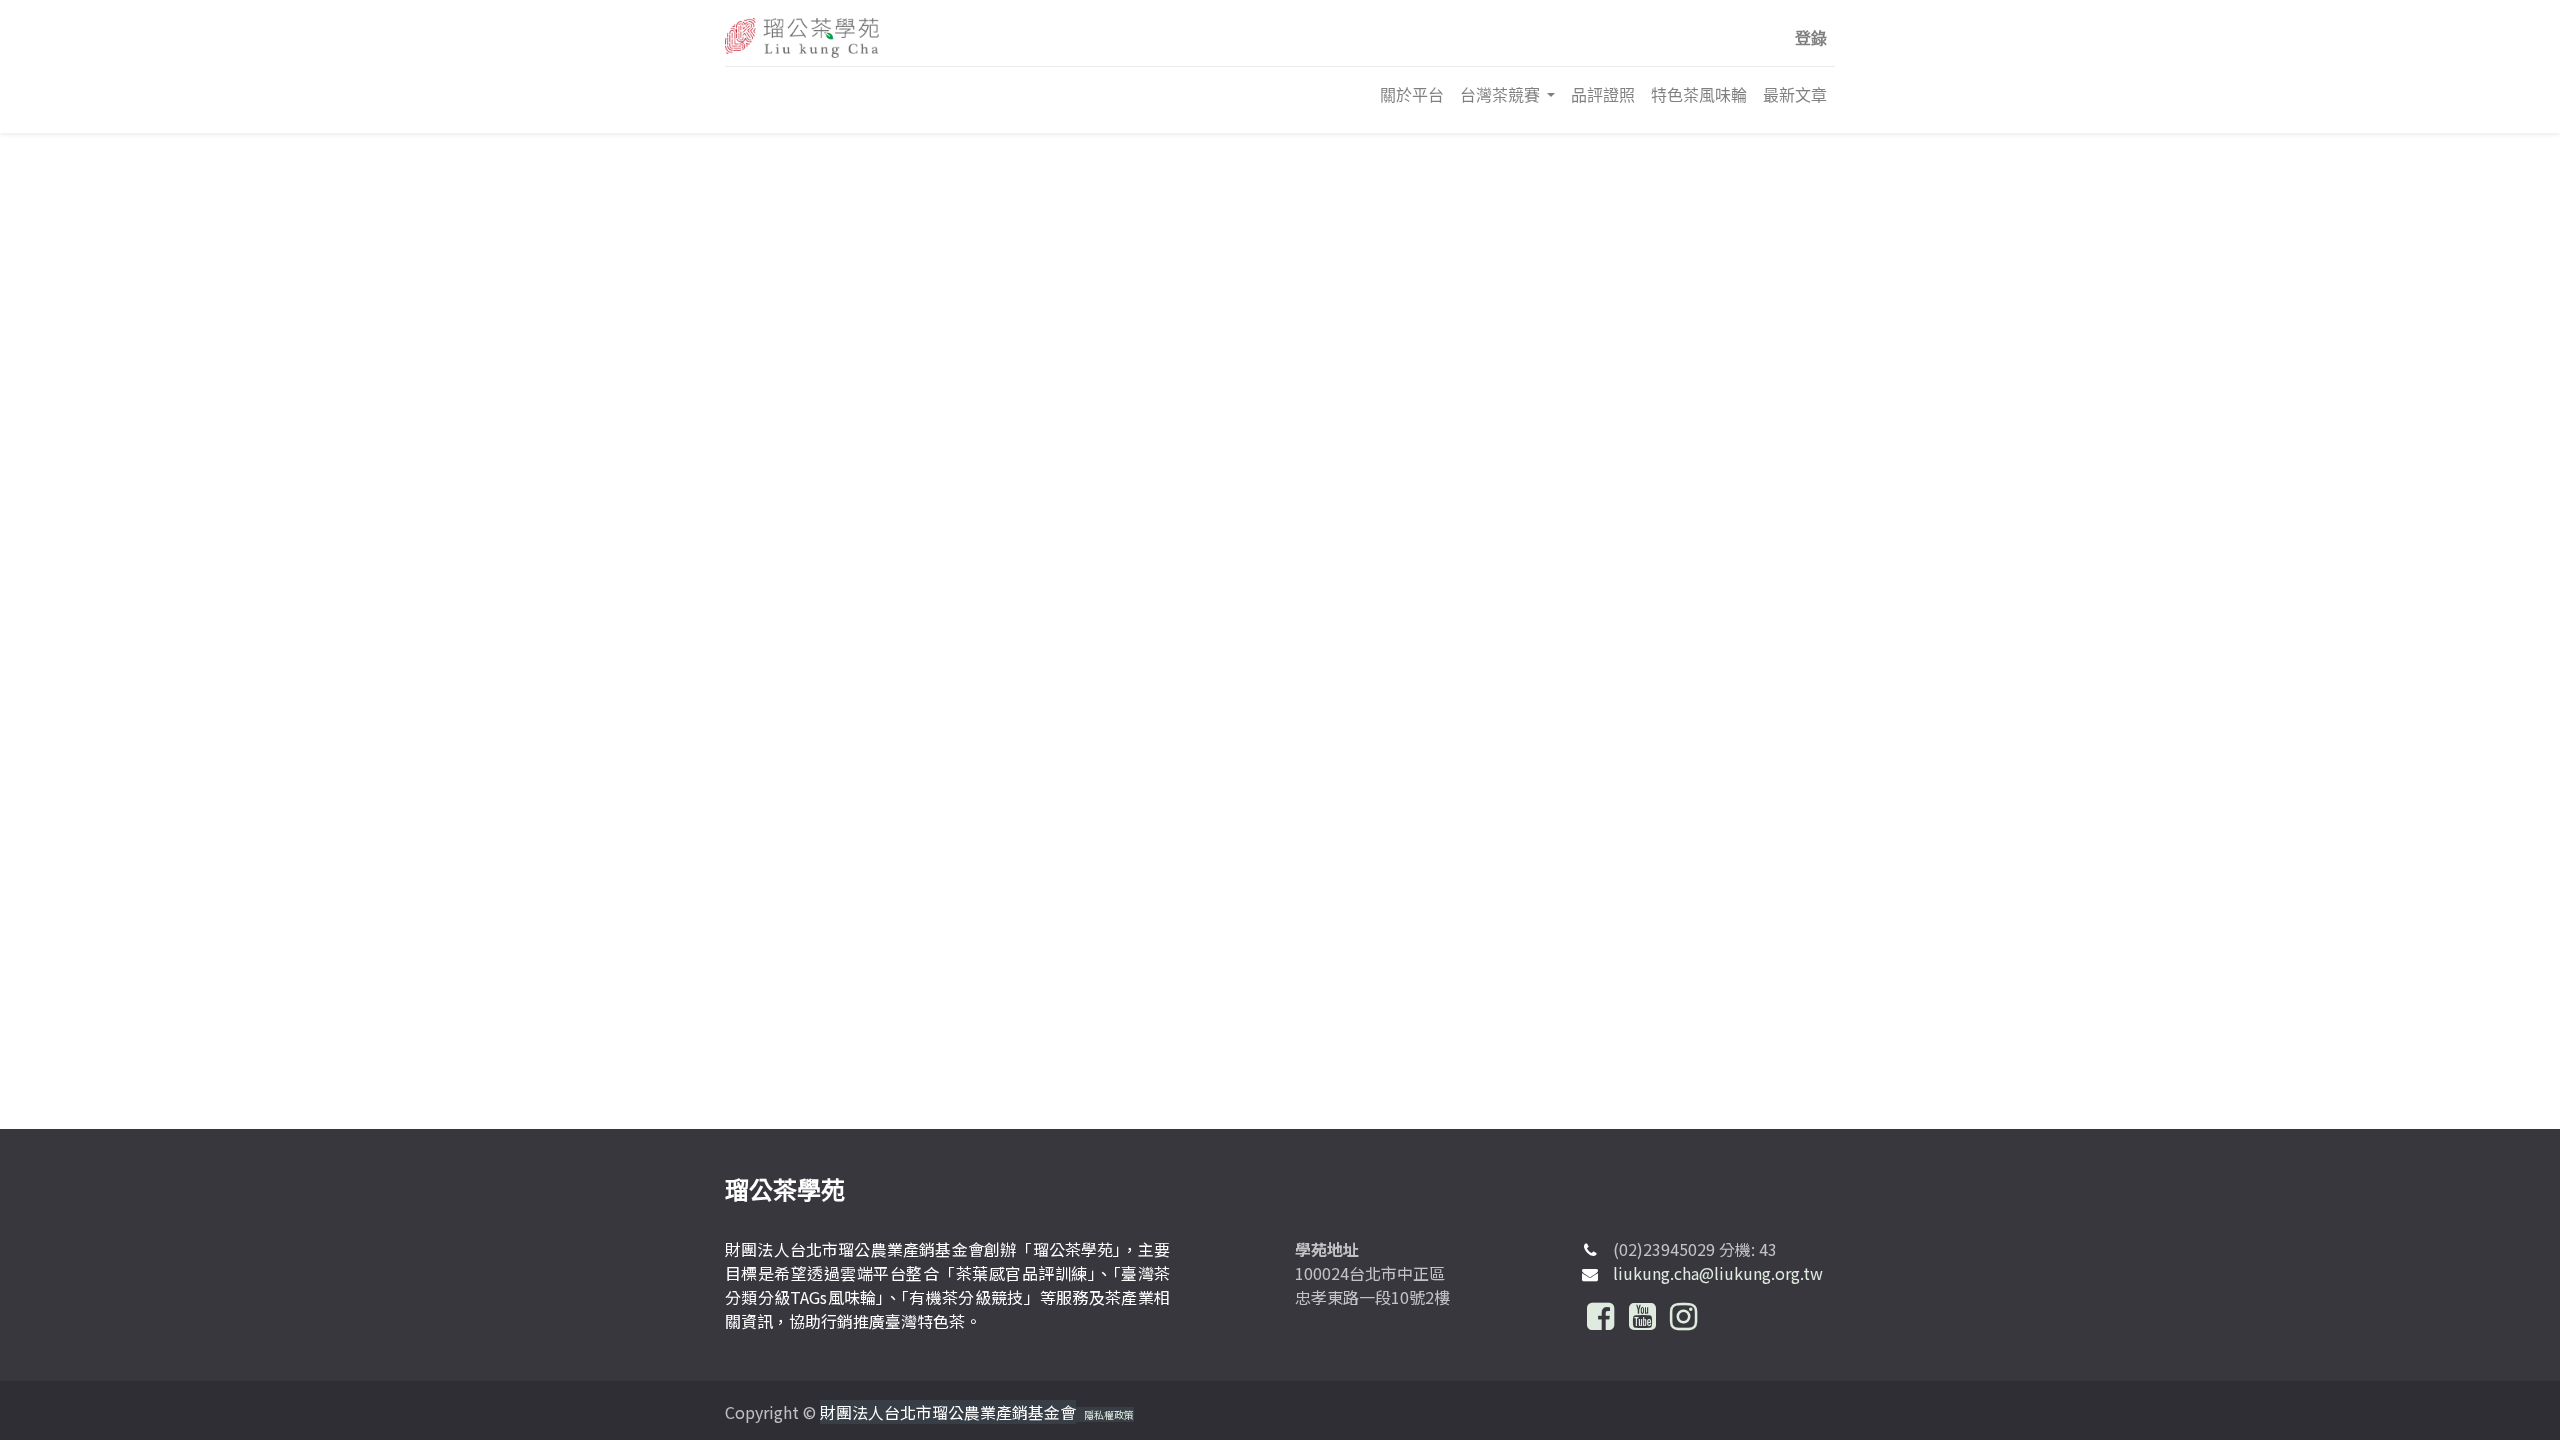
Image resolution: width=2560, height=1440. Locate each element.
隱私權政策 (1109, 1414)
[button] (1811, 38)
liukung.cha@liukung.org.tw (1718, 1273)
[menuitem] (1412, 95)
